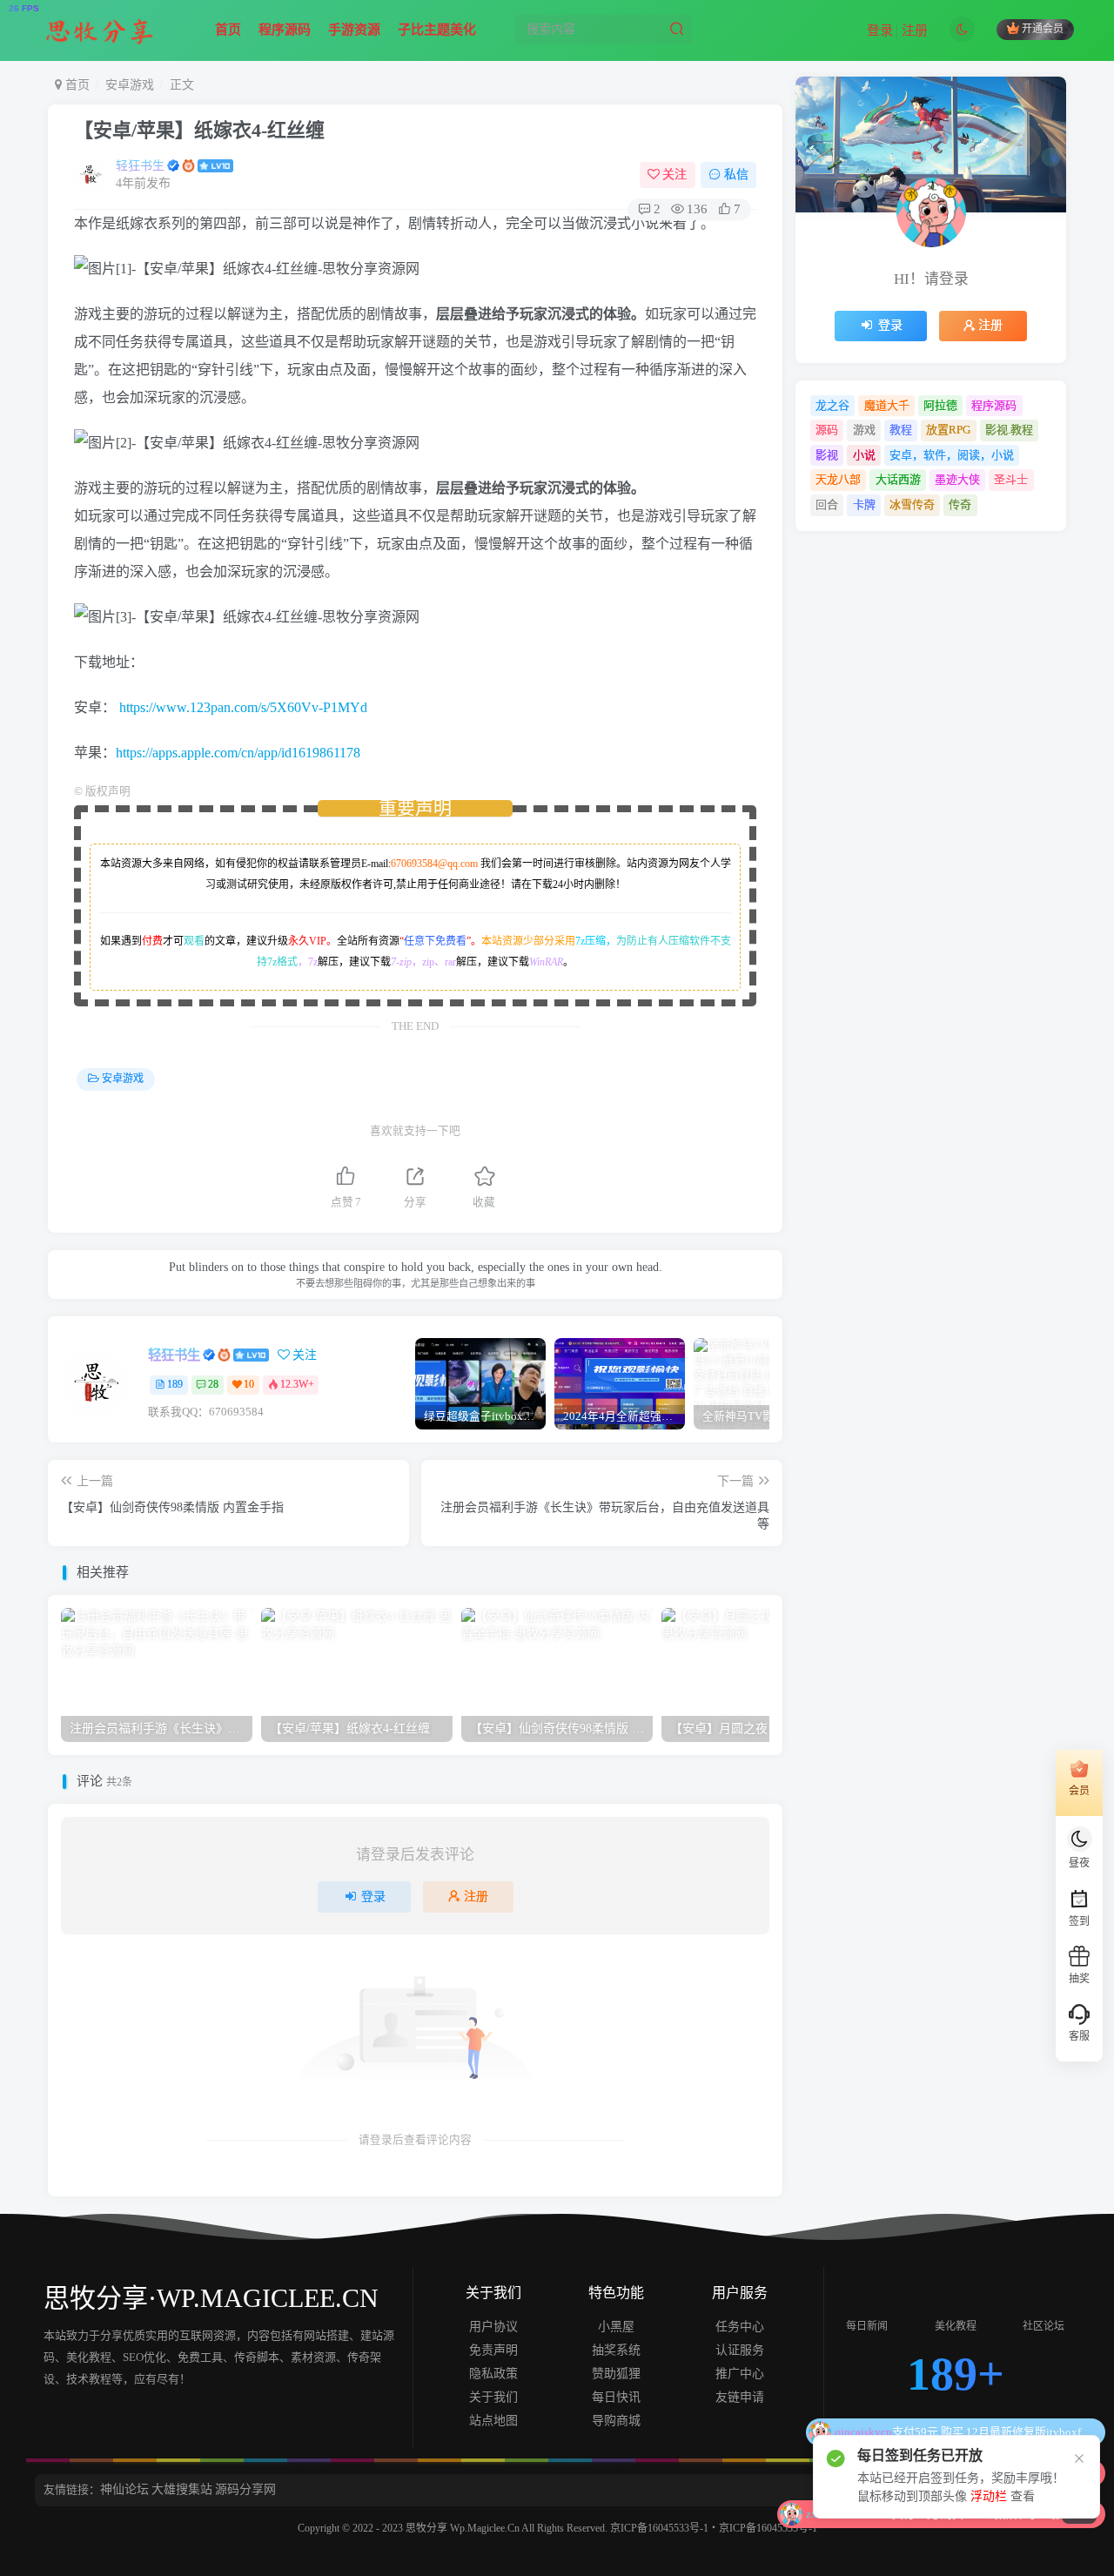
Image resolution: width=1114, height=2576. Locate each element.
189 (175, 1384)
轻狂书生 (140, 166)
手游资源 (354, 30)
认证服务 (740, 2350)
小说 (864, 455)
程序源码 (285, 30)
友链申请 (740, 2397)
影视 (827, 455)
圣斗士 (1011, 479)
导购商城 (616, 2421)
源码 (827, 430)
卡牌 (864, 504)
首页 (228, 30)
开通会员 (1043, 30)
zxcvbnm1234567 (922, 2432)
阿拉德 (940, 405)
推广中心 (740, 2374)
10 (249, 1384)
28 (213, 1384)
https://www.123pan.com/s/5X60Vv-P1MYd (243, 707)
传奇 (960, 504)
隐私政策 (493, 2374)
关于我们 (493, 2397)
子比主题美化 (437, 30)
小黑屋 (616, 2327)
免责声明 (493, 2350)
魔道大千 (887, 405)
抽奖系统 (616, 2350)
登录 (880, 30)
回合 (827, 504)
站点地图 (493, 2421)
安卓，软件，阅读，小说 (952, 455)
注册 (915, 30)
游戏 (864, 430)
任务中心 (740, 2327)
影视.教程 (1009, 430)
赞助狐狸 (616, 2374)
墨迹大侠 (957, 479)
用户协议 (493, 2327)
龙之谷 (832, 405)
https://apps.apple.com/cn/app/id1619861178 (238, 753)
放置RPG (948, 430)
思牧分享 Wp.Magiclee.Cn (463, 2528)
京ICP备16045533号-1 (659, 2528)
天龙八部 (838, 479)
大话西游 (898, 479)
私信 (736, 175)
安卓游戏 (130, 85)
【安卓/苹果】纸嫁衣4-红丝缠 (199, 130)
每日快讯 (616, 2397)
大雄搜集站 (182, 2489)
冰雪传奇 (912, 504)
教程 (901, 430)
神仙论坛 (124, 2489)
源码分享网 (245, 2489)
